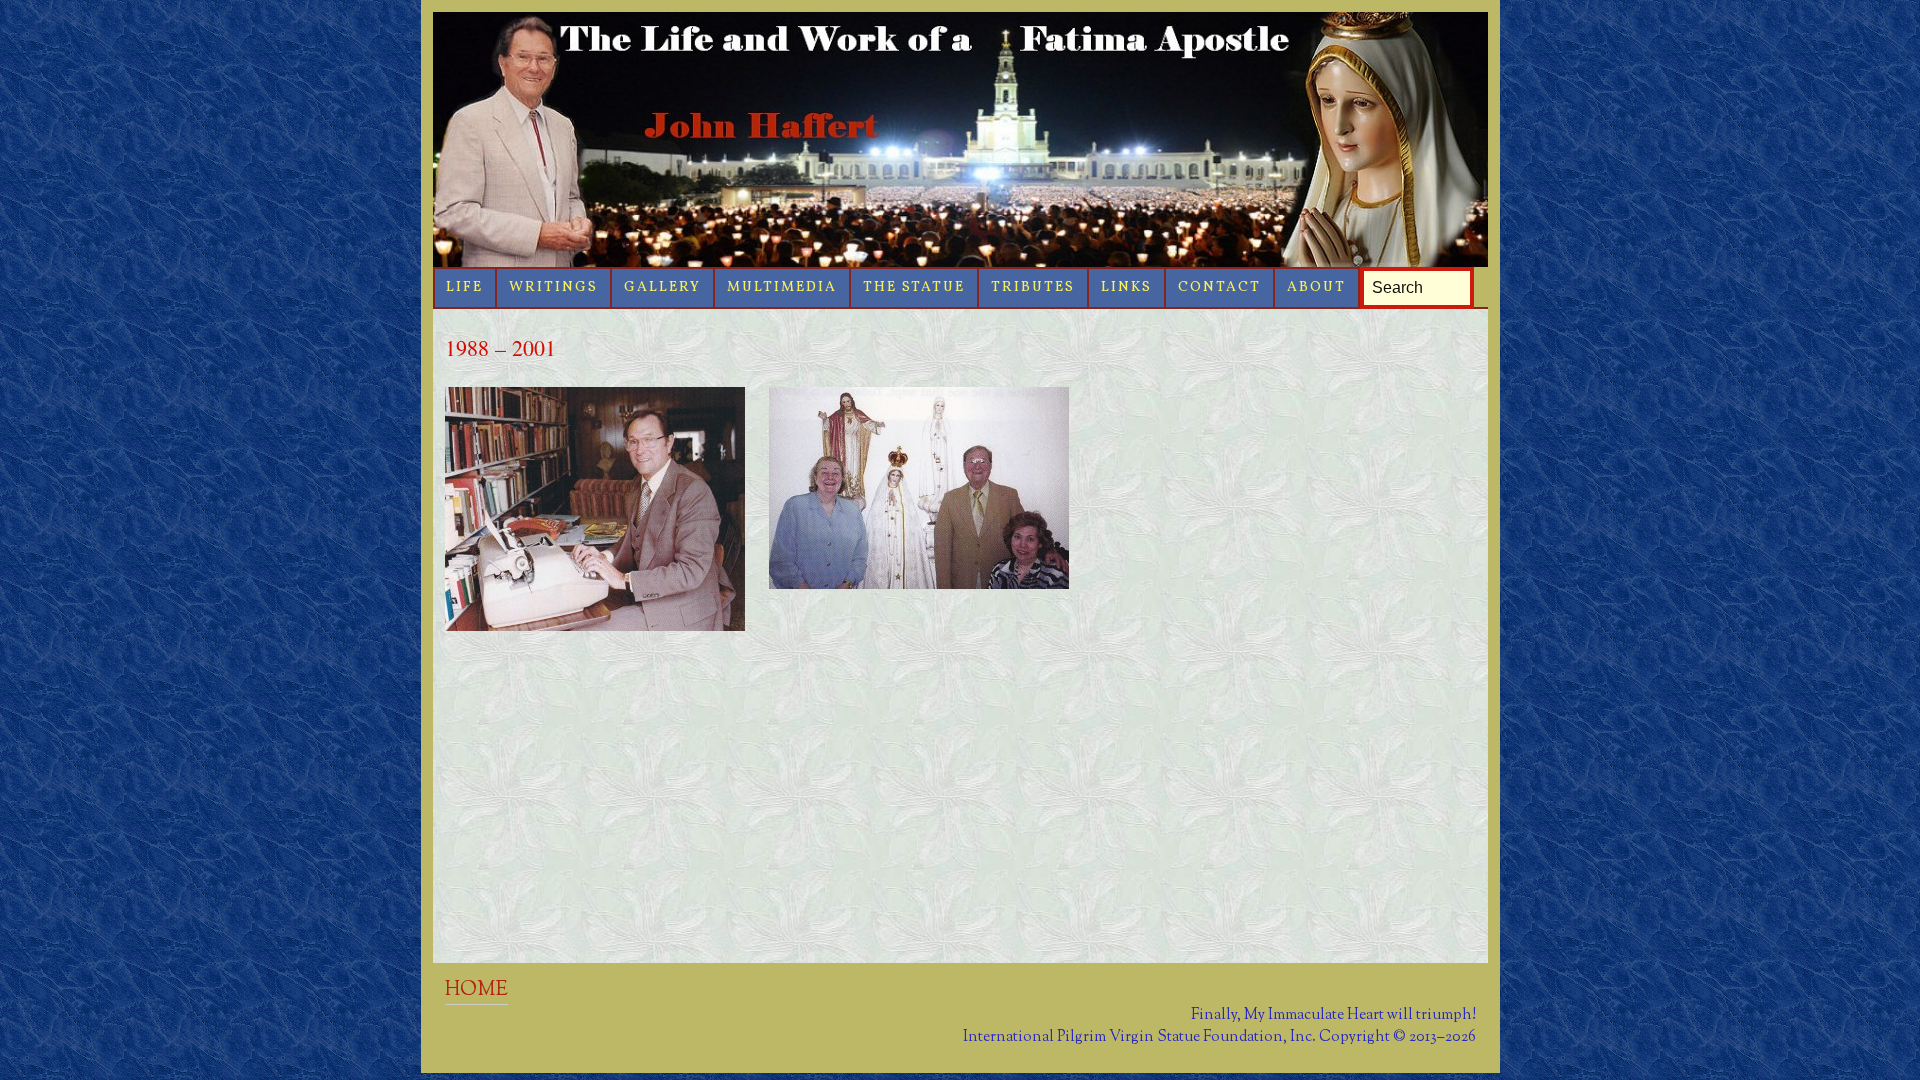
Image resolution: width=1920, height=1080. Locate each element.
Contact (1219, 287)
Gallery (662, 287)
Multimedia (782, 287)
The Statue (914, 287)
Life (464, 287)
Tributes (1033, 287)
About (1316, 287)
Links (1126, 287)
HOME (476, 990)
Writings (553, 287)
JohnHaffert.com (960, 139)
